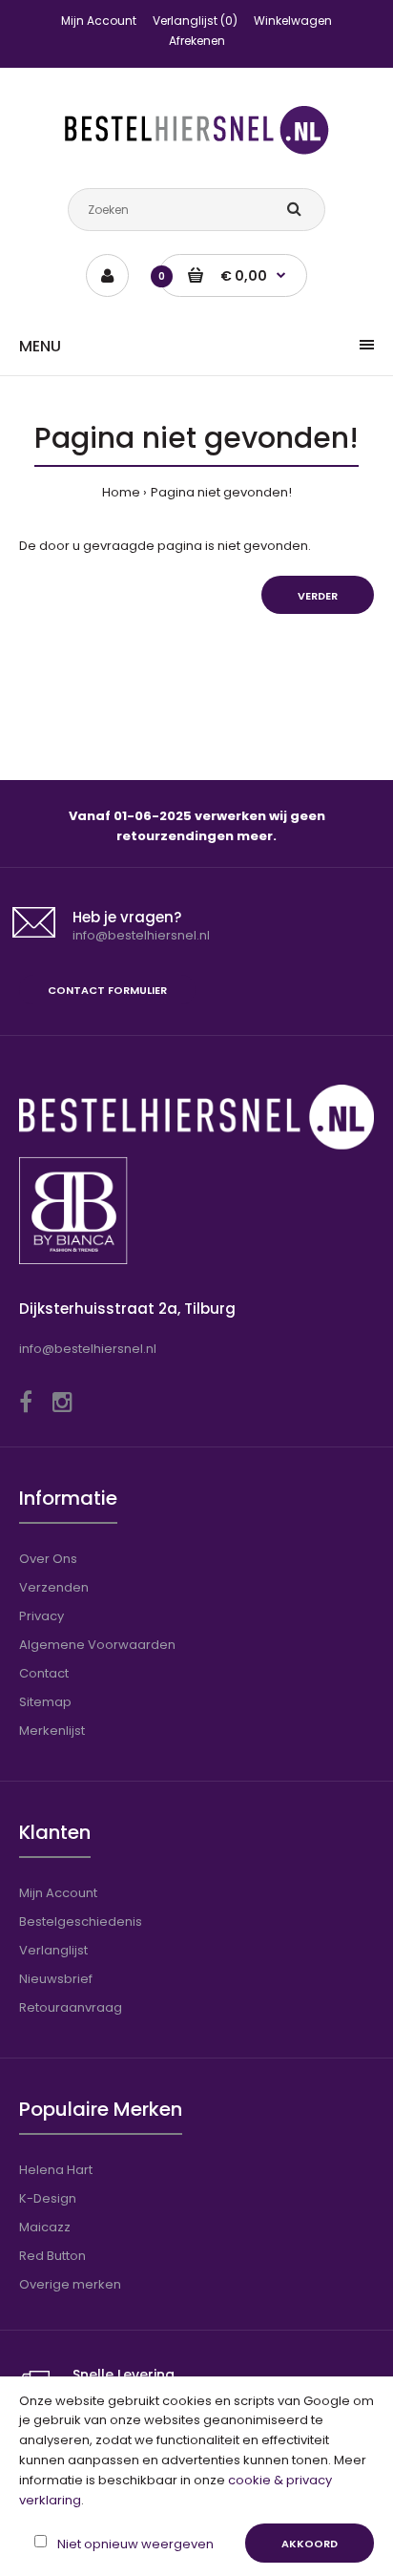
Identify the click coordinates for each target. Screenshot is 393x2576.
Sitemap (45, 1702)
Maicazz (45, 2227)
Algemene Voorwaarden (97, 1645)
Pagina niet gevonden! (221, 492)
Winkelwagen (293, 21)
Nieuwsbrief (56, 1979)
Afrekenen (197, 41)
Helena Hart (56, 2170)
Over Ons (48, 1559)
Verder (318, 596)
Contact (44, 1673)
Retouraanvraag (71, 2007)
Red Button (52, 2256)
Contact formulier (107, 990)
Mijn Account (99, 21)
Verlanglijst (53, 1950)
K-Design (48, 2198)
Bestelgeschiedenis (81, 1921)
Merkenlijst (52, 1731)
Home (121, 492)
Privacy (41, 1616)
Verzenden (54, 1587)
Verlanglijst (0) (195, 21)
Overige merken (70, 2284)
